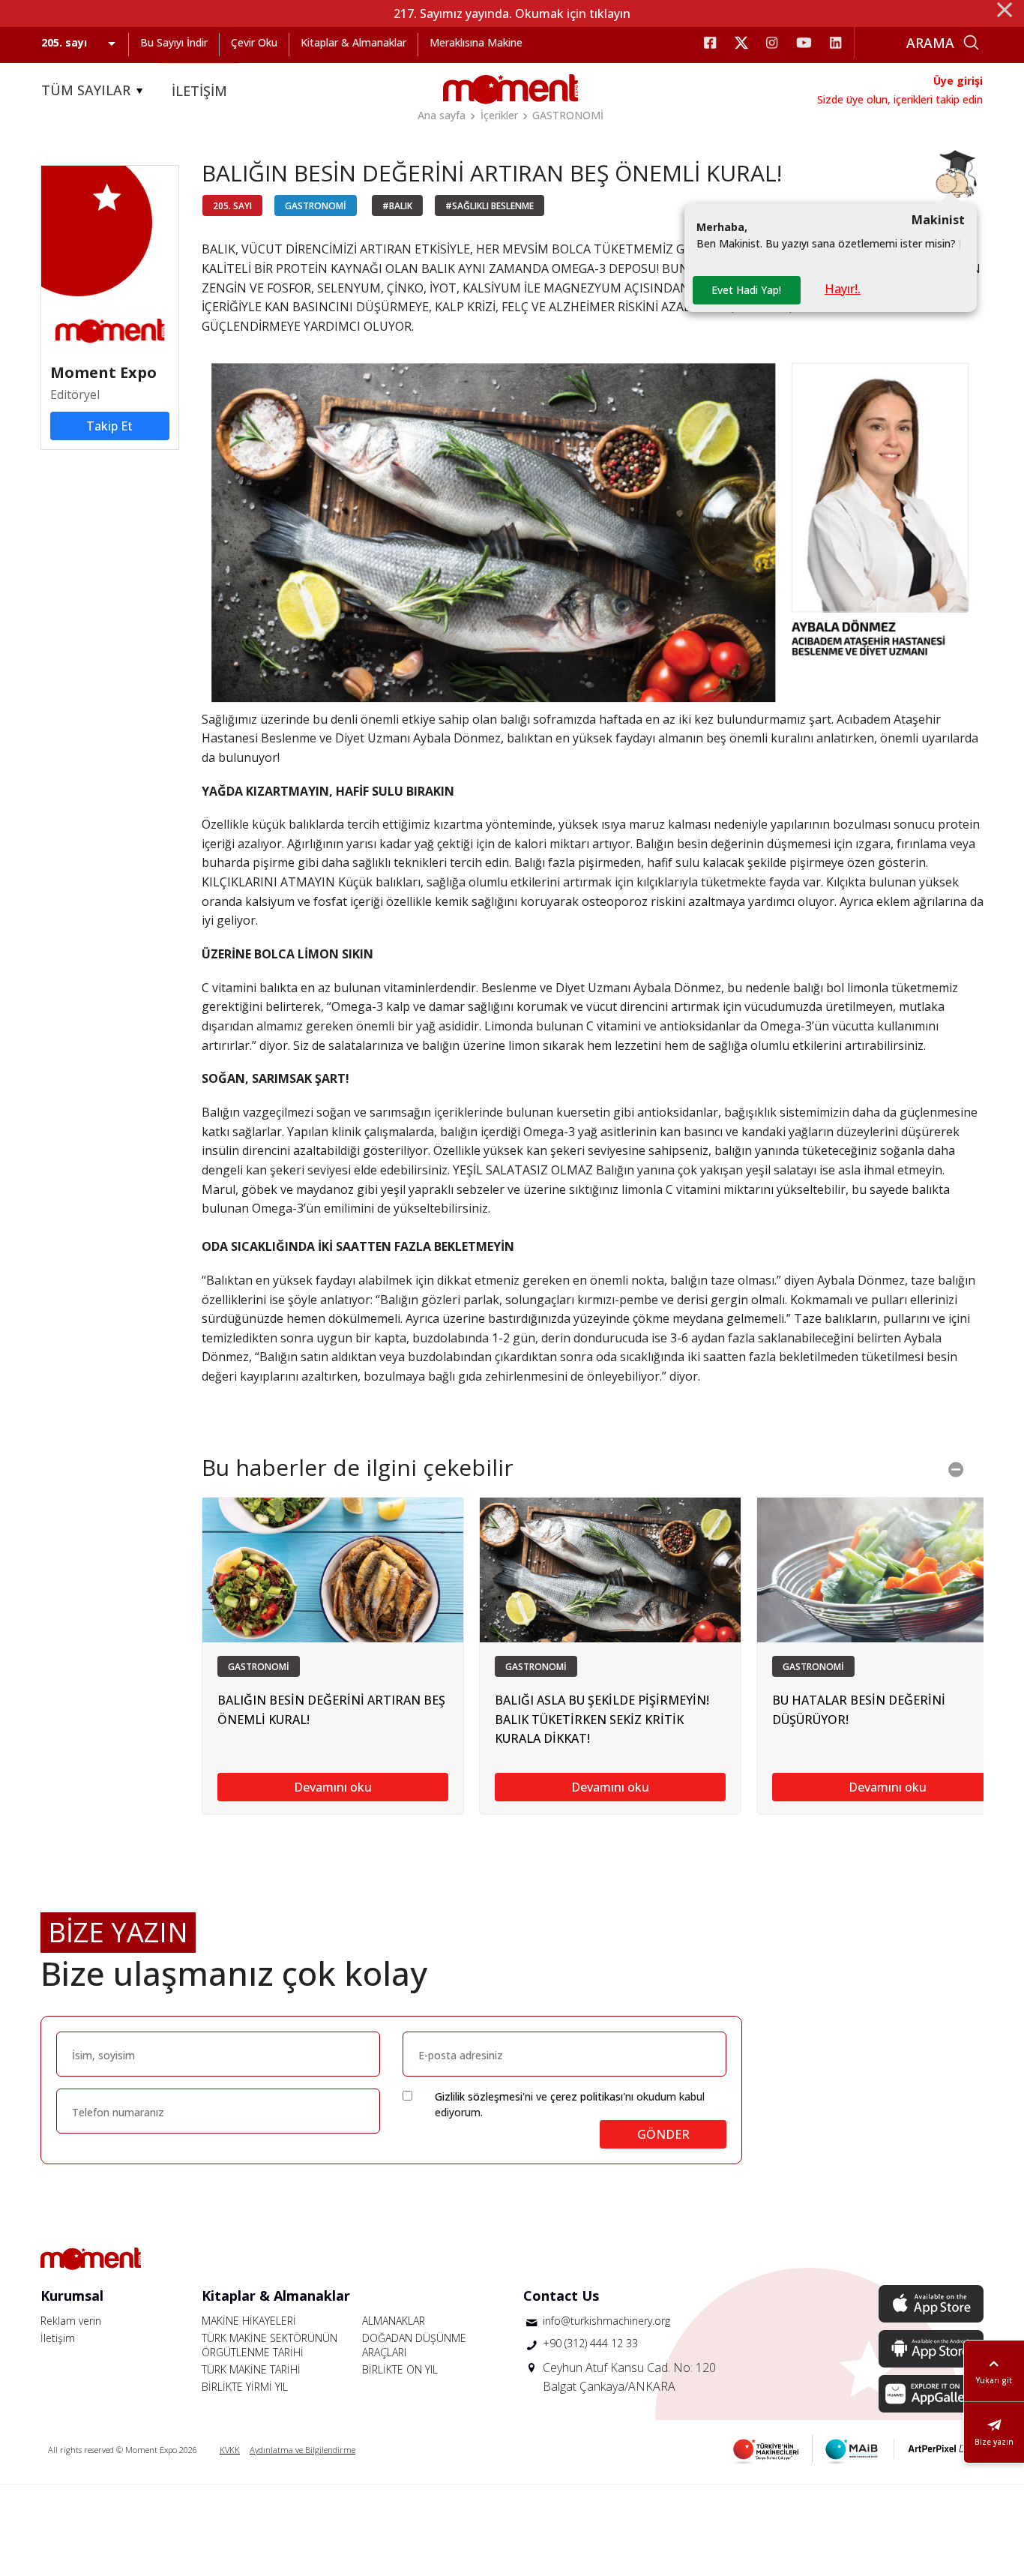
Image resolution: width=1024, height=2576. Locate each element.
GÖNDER (663, 2134)
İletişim (58, 2338)
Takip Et (109, 426)
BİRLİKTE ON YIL (400, 2369)
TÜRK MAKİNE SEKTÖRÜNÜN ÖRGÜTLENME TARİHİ (269, 2345)
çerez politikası (587, 2096)
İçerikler (499, 115)
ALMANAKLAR (394, 2321)
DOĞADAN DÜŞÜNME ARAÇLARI (414, 2345)
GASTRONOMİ (568, 115)
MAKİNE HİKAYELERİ (249, 2321)
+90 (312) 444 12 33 (590, 2343)
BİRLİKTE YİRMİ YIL (245, 2387)
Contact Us (561, 2296)
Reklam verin (71, 2321)
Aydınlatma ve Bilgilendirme (302, 2450)
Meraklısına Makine (476, 42)
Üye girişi (958, 81)
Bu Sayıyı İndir (174, 42)
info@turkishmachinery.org (606, 2321)
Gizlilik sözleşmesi (479, 2096)
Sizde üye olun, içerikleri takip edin (900, 99)
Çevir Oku (254, 42)
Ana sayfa (442, 115)
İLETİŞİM (199, 91)
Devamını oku (333, 1787)
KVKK (230, 2450)
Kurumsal (72, 2296)
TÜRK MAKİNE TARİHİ (251, 2369)
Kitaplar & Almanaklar (353, 42)
